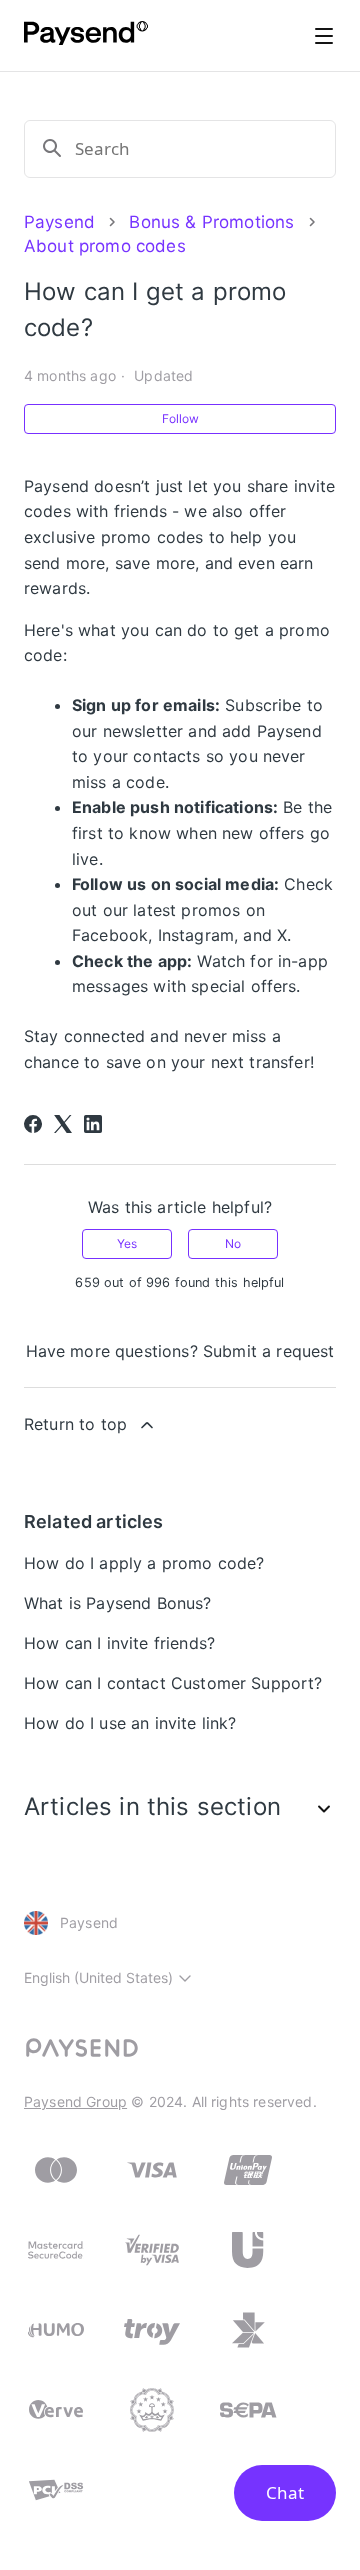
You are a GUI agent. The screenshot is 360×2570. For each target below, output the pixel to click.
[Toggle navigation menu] (324, 36)
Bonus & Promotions (211, 222)
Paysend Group (75, 2101)
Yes (127, 1243)
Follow (180, 418)
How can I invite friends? (119, 1643)
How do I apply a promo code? (144, 1563)
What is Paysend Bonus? (118, 1603)
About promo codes (105, 246)
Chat (285, 2492)
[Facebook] (33, 1124)
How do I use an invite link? (130, 1723)
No (233, 1243)
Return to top (75, 1424)
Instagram (196, 935)
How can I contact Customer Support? (173, 1683)
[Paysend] (86, 36)
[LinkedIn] (93, 1124)
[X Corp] (63, 1124)
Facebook (110, 935)
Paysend (59, 222)
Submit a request (269, 1351)
